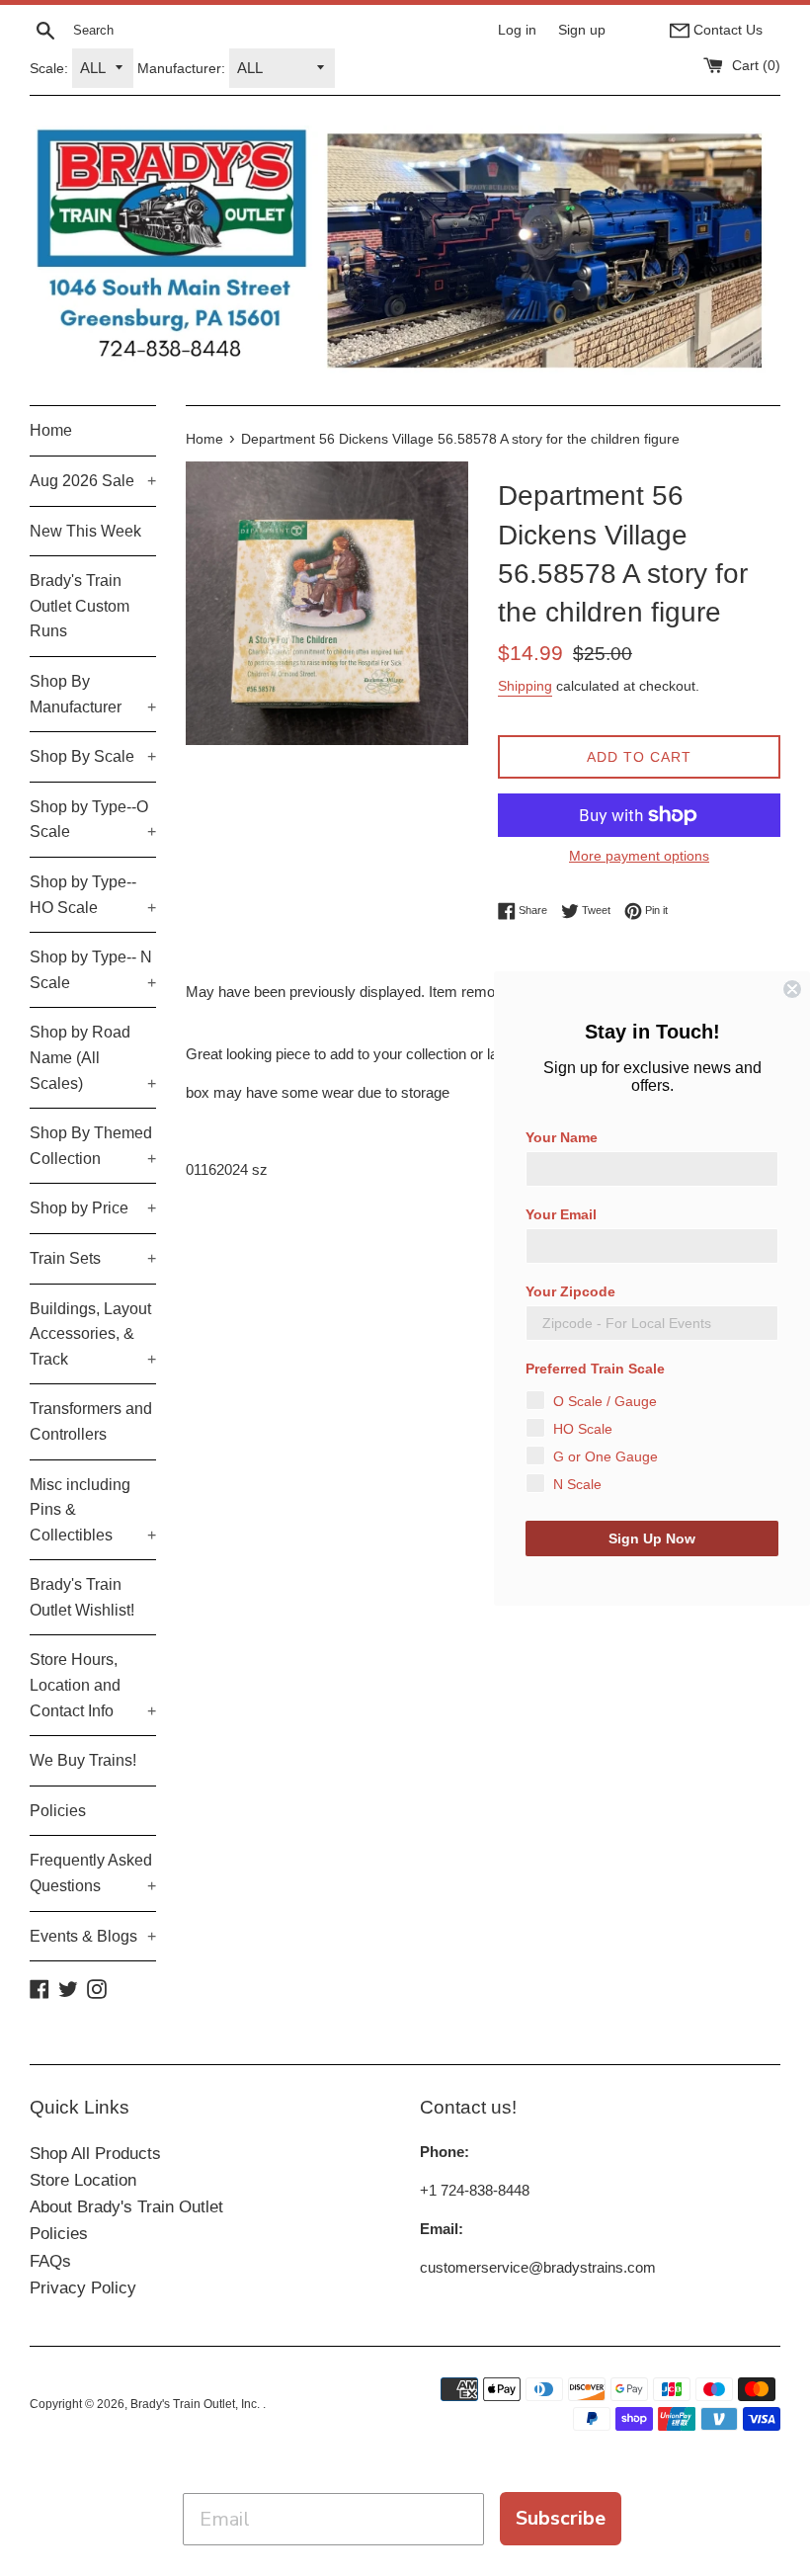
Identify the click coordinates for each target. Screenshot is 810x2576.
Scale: (49, 69)
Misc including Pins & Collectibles (93, 1510)
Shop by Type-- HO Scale (93, 895)
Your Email (561, 1214)
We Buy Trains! (83, 1760)
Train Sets (93, 1258)
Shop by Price (93, 1208)
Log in (517, 30)
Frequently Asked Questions (93, 1873)
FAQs (50, 2261)
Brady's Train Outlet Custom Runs (80, 606)
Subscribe (561, 2518)
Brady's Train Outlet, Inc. (197, 2404)
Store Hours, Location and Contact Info (93, 1685)
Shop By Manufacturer (93, 694)
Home (51, 430)
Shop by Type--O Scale (93, 820)
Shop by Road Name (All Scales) (93, 1057)
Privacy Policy (83, 2288)
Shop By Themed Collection (93, 1146)
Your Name (562, 1137)
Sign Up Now (652, 1538)
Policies (58, 1811)
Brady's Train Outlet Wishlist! (82, 1597)
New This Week (85, 531)
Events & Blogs (93, 1936)
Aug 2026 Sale (93, 481)
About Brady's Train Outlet (126, 2207)
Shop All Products (95, 2154)
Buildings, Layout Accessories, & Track (93, 1334)
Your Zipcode (570, 1291)
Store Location (83, 2180)
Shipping (525, 686)
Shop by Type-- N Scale (93, 970)
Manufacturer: (181, 69)
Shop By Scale (93, 756)
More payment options (639, 856)
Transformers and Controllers (91, 1421)
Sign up (582, 30)
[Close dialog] (792, 989)
